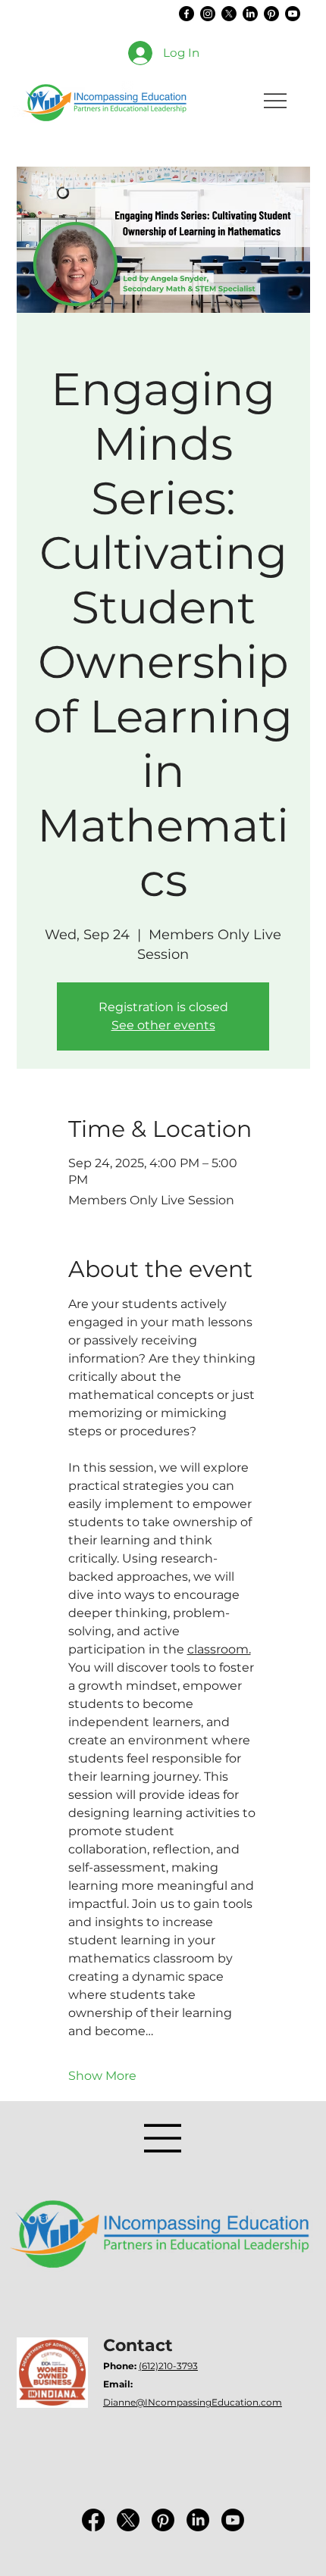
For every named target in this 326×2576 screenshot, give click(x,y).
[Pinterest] (271, 14)
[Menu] (163, 2138)
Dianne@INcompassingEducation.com (193, 2402)
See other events (163, 1025)
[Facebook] (187, 14)
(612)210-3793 (168, 2366)
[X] (229, 14)
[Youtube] (293, 14)
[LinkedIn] (250, 14)
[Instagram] (208, 14)
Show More (102, 2076)
